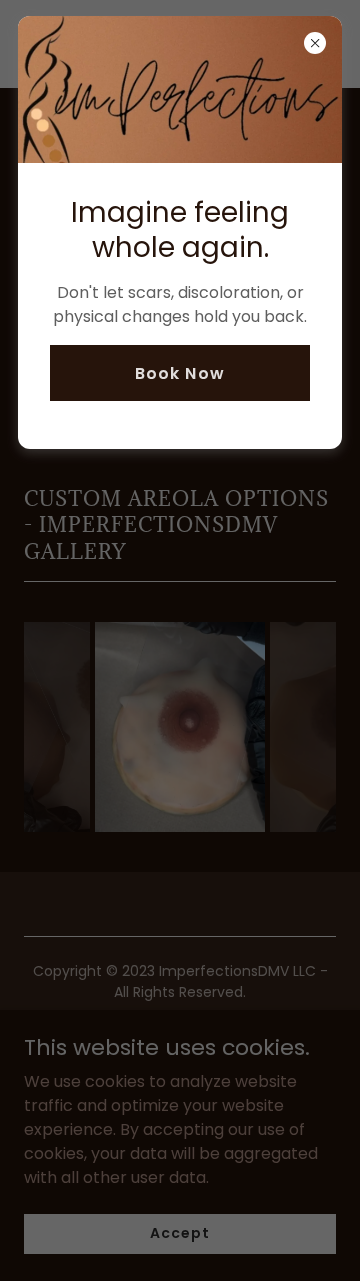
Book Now (179, 373)
